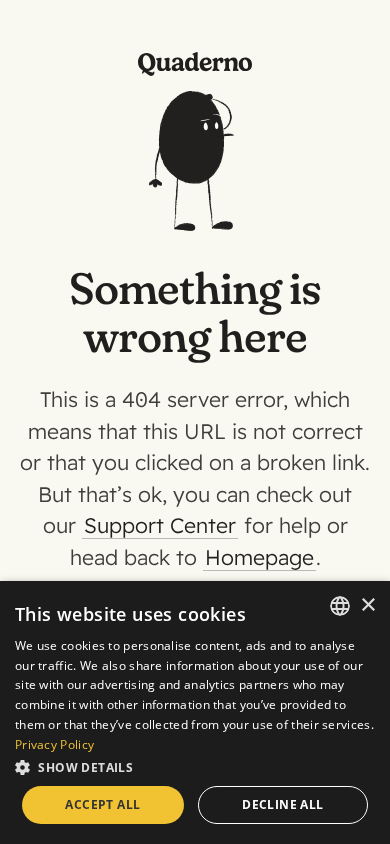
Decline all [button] (282, 804)
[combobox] (340, 606)
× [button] (367, 605)
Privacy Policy (54, 744)
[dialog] (195, 712)
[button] (195, 766)
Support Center (160, 525)
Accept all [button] (102, 804)
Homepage (259, 557)
